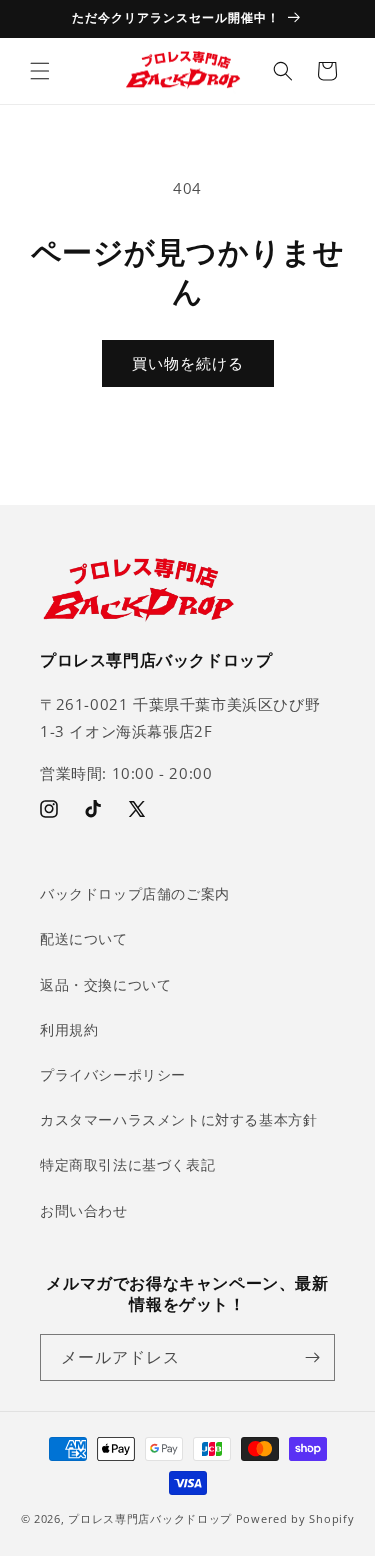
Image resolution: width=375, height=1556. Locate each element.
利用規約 (69, 1029)
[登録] (312, 1357)
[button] (40, 71)
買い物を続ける (188, 363)
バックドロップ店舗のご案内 (135, 893)
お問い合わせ (84, 1210)
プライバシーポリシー (113, 1074)
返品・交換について (105, 984)
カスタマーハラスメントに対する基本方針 (178, 1119)
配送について (84, 938)
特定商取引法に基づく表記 (127, 1164)
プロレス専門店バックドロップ (150, 1518)
